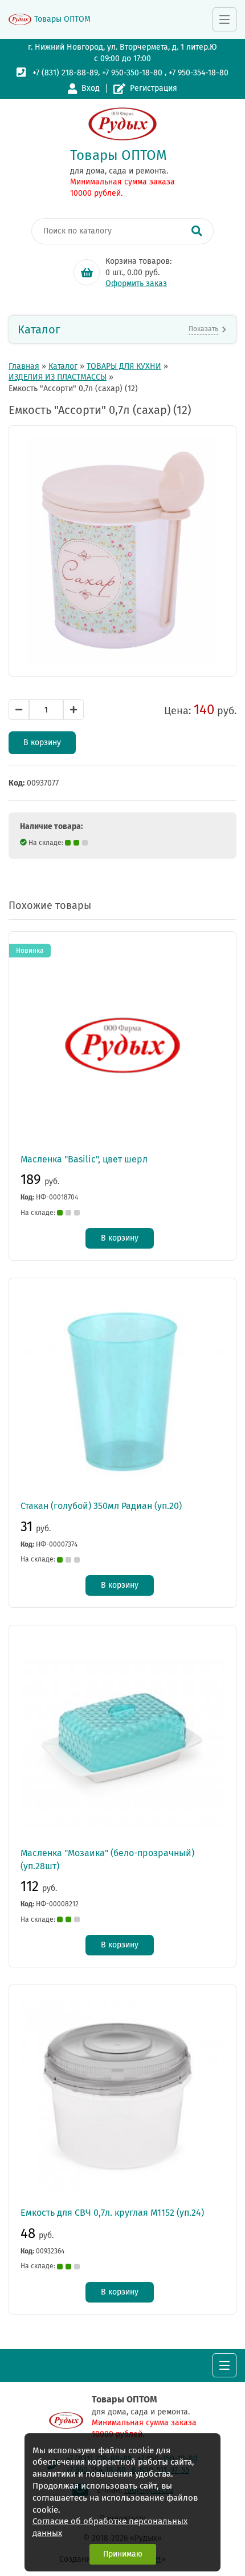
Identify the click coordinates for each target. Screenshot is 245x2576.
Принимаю (123, 2554)
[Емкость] (122, 551)
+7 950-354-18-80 (199, 73)
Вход (91, 88)
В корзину (42, 742)
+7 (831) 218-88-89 (65, 73)
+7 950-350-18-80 (132, 73)
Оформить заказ (136, 283)
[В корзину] (87, 272)
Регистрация (154, 88)
